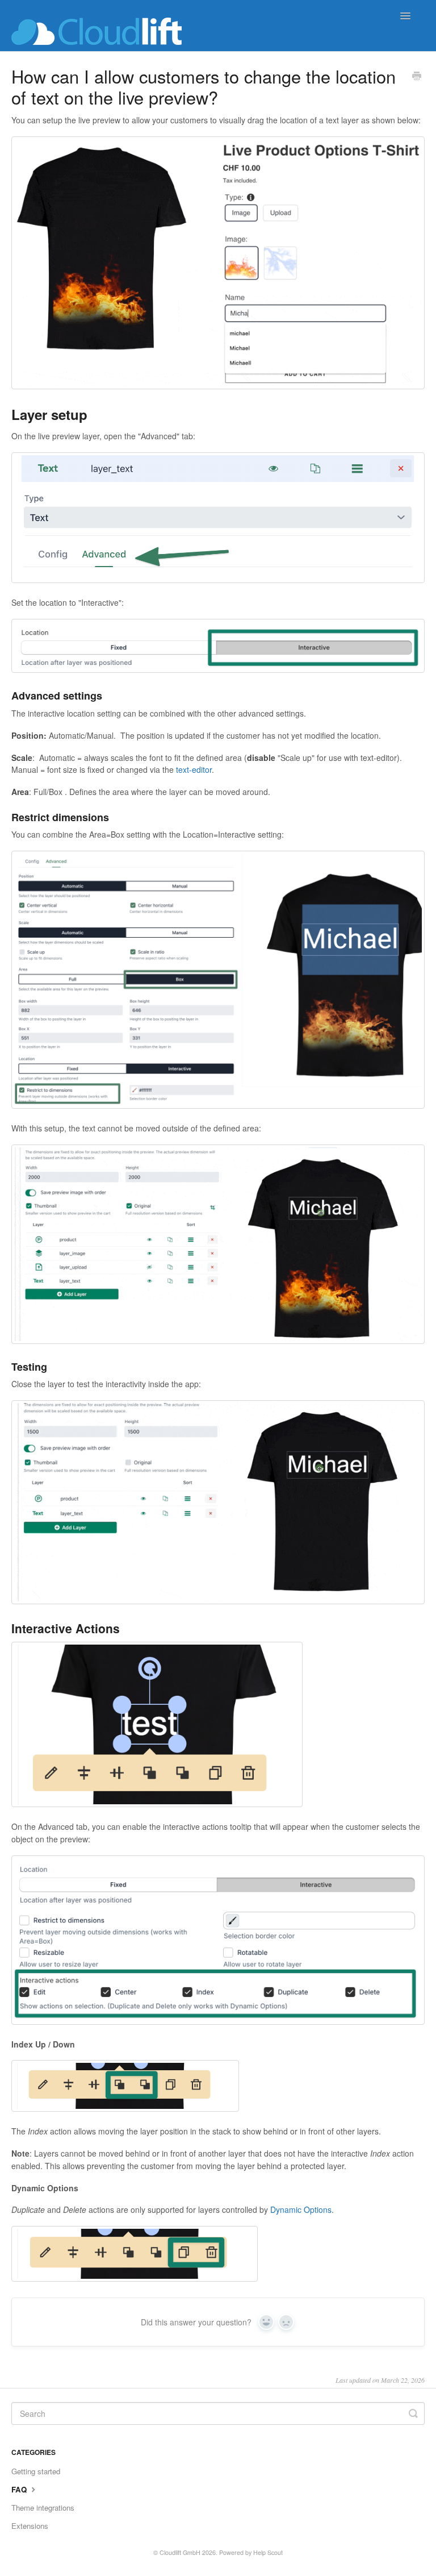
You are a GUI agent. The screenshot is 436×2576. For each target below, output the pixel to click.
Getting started (36, 2471)
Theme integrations (43, 2508)
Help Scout (268, 2552)
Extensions (30, 2526)
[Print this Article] (417, 77)
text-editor (194, 769)
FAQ (20, 2489)
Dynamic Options (301, 2209)
